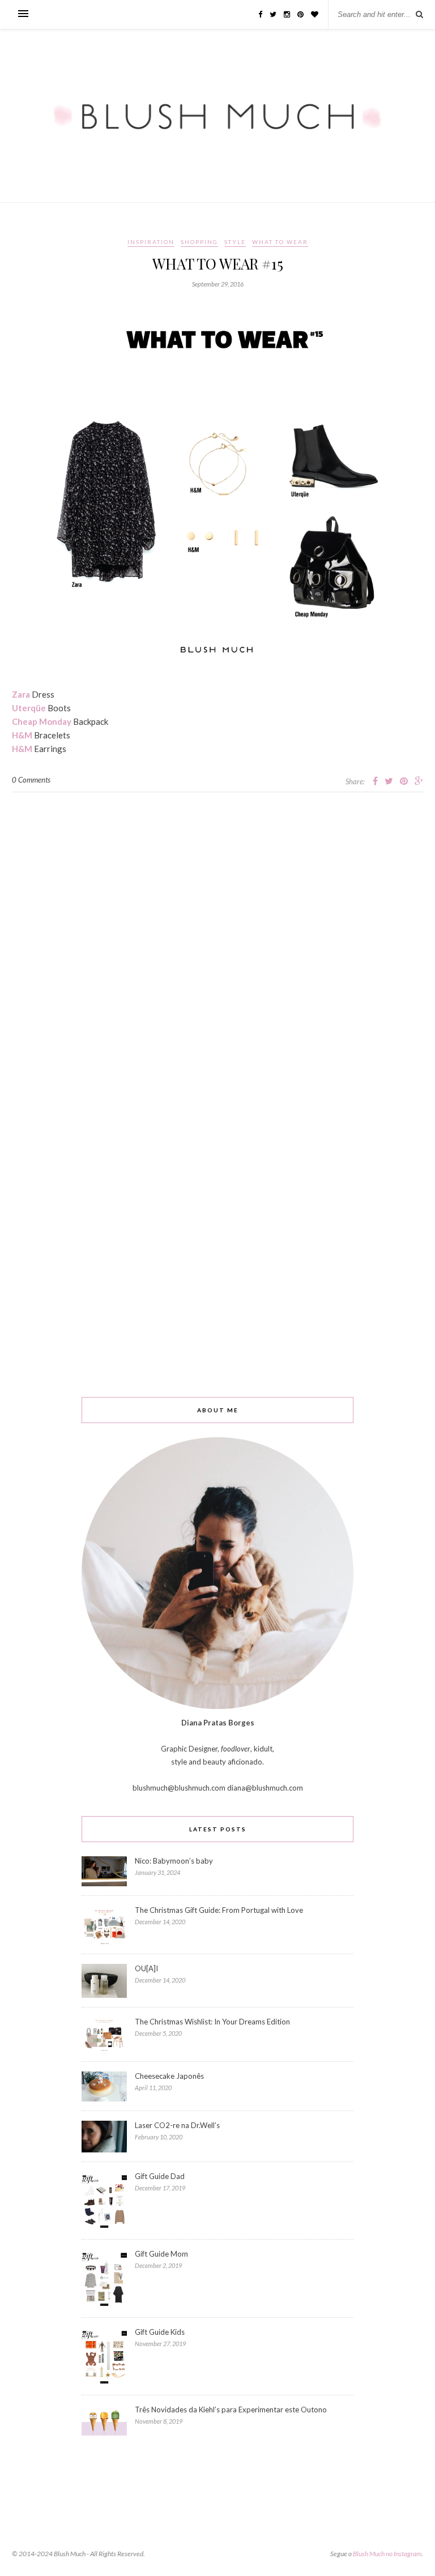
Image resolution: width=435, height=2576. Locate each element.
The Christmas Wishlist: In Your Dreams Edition (212, 2022)
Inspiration (151, 242)
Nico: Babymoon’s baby (174, 1861)
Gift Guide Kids (160, 2332)
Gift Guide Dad (160, 2176)
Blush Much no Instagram (387, 2554)
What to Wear (280, 242)
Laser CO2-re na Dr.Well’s (177, 2125)
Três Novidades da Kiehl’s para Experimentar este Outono (231, 2410)
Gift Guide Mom (161, 2254)
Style (235, 242)
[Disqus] (217, 934)
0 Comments (31, 780)
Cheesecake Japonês (169, 2076)
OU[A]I (146, 1968)
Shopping (199, 242)
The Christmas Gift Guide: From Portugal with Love (219, 1910)
